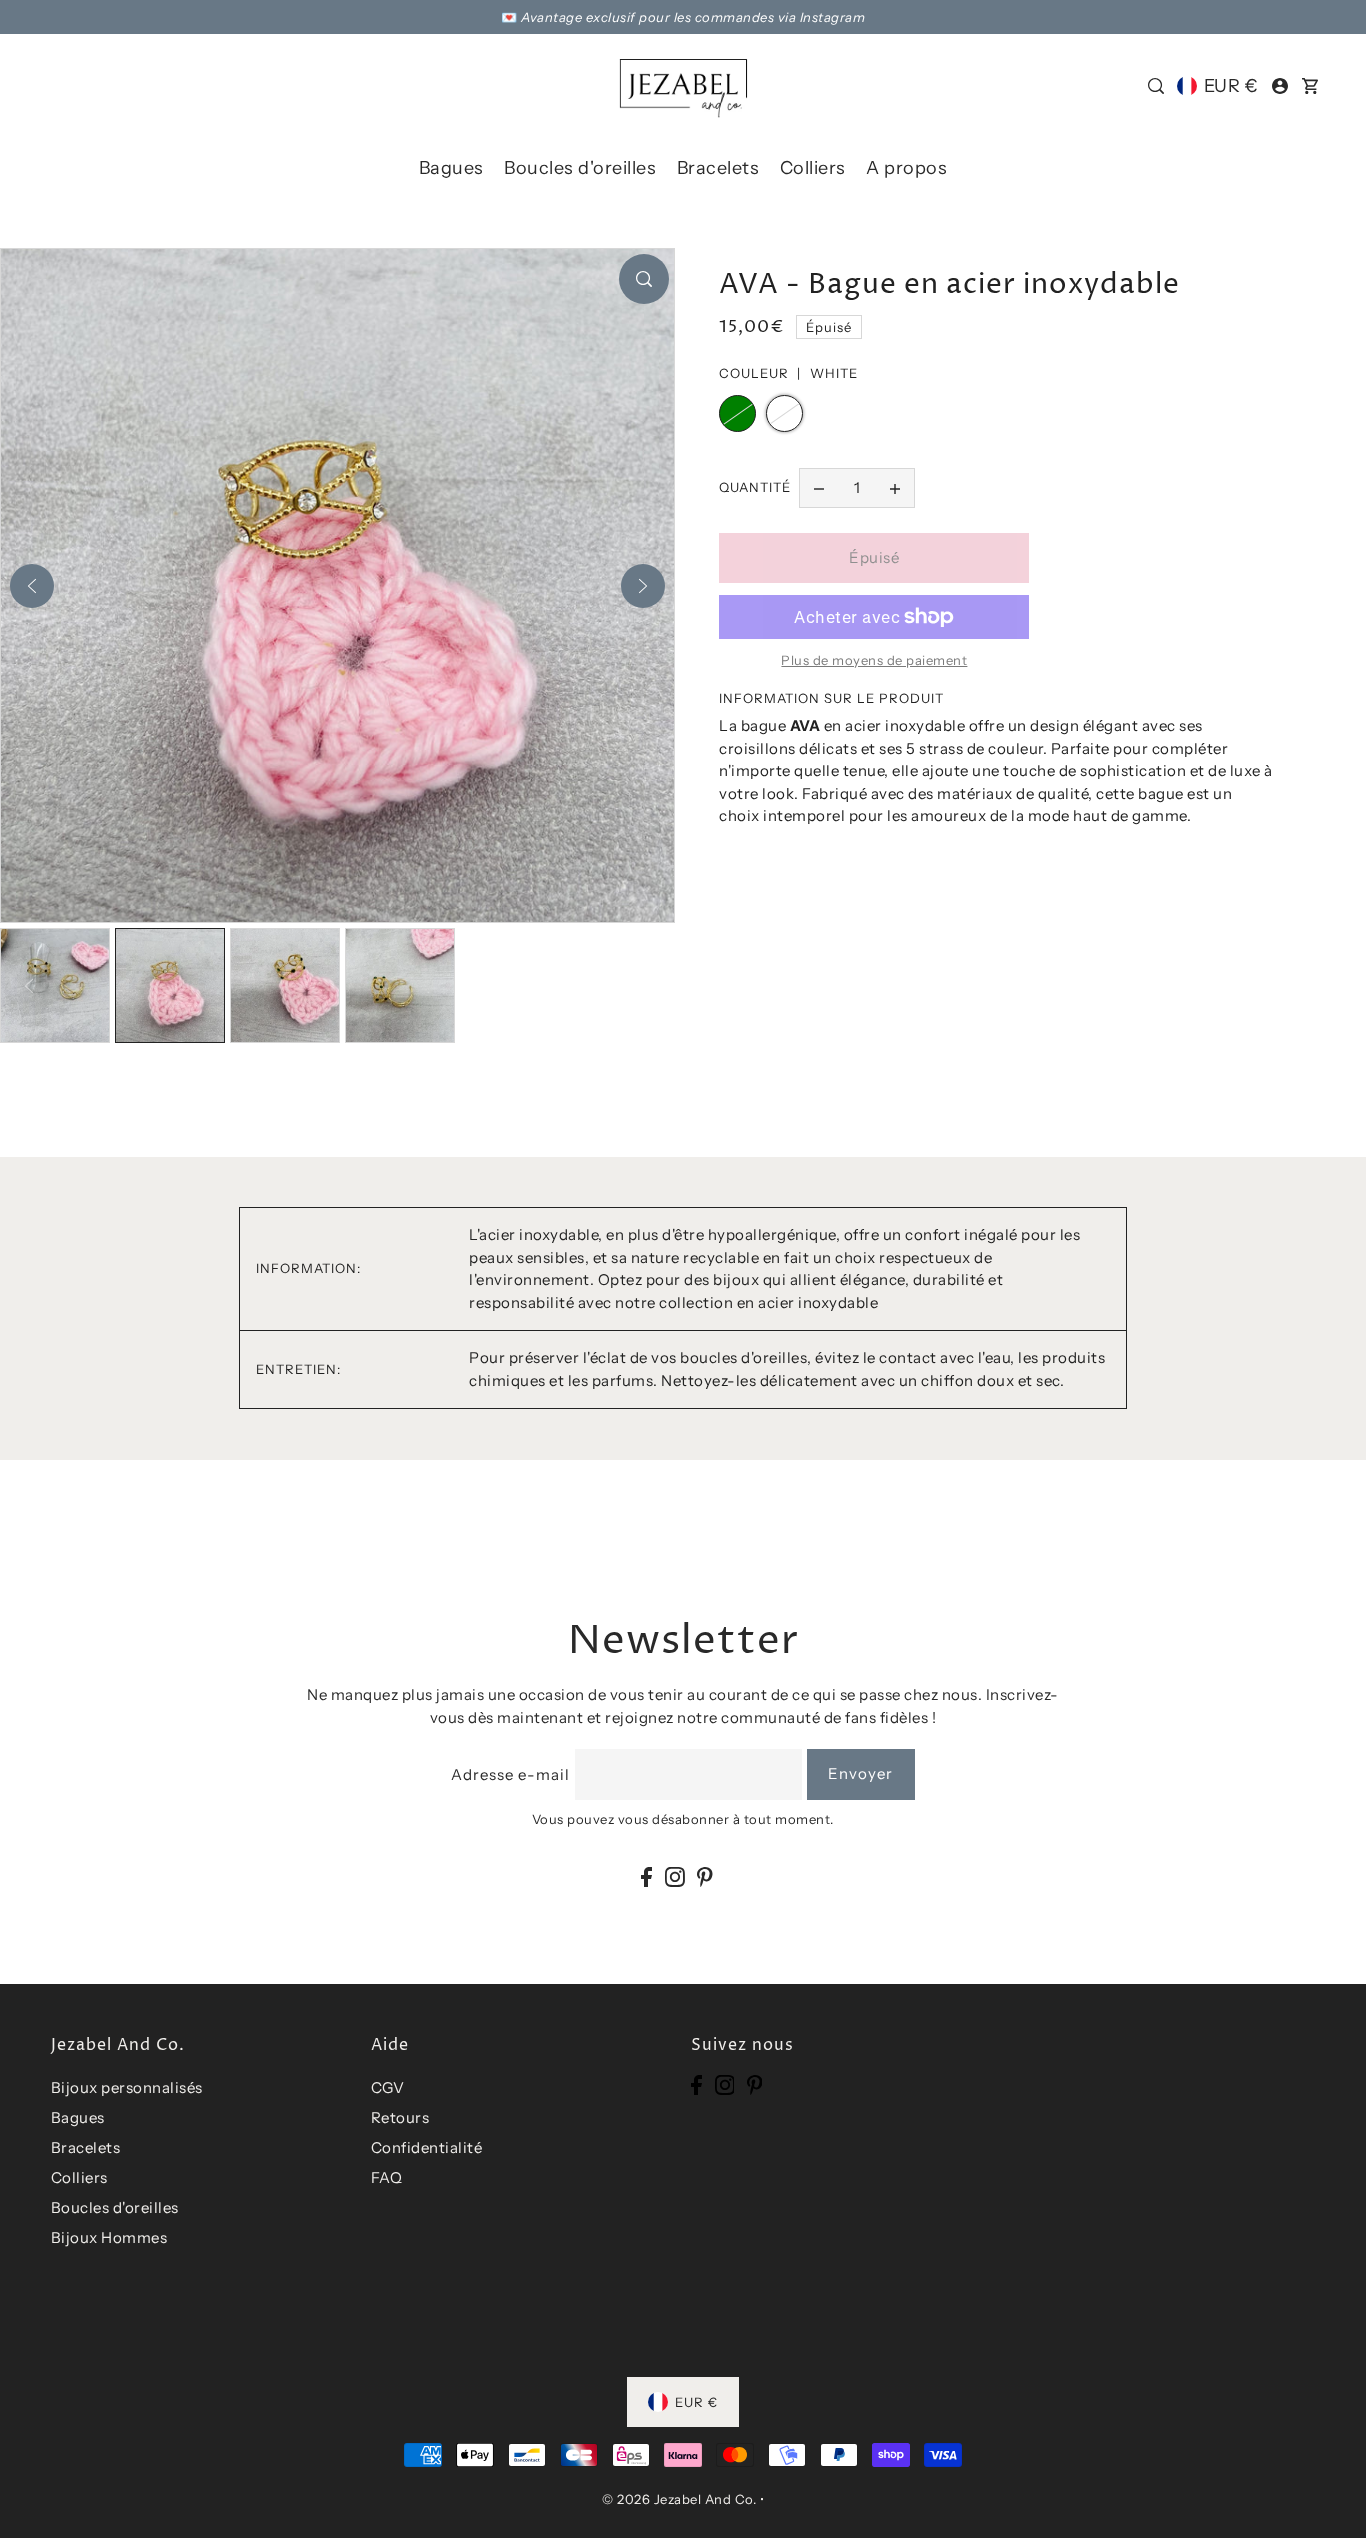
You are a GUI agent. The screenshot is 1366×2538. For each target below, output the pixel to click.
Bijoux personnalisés (127, 2087)
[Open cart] (1311, 86)
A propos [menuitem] (906, 168)
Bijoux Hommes (109, 2237)
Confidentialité (427, 2147)
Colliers (79, 2177)
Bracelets (86, 2147)
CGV (388, 2087)
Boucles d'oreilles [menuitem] (580, 168)
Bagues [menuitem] (451, 168)
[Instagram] (675, 1876)
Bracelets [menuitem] (718, 168)
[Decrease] (819, 488)
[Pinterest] (705, 1876)
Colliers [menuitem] (813, 168)
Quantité (755, 487)
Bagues (78, 2117)
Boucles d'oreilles (115, 2207)
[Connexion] (1156, 86)
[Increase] (895, 488)
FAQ (387, 2177)
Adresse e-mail (510, 1774)
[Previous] (32, 586)
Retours (400, 2117)
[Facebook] (646, 1876)
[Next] (643, 586)
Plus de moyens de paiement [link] (874, 660)
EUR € (1231, 86)
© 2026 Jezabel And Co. (679, 2499)
